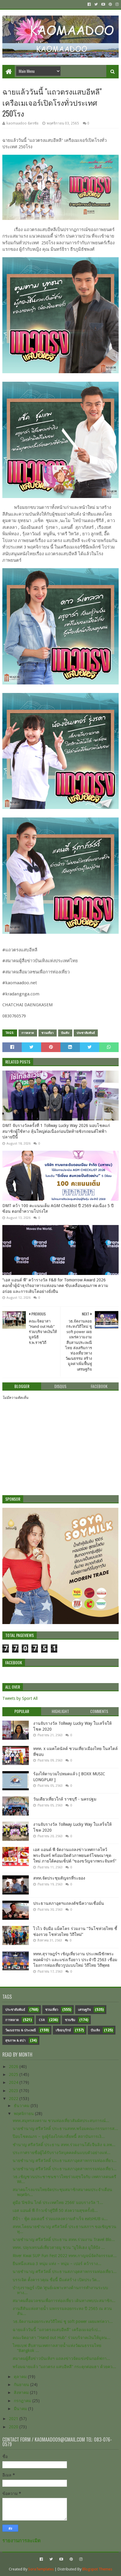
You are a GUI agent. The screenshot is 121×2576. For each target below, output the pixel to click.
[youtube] (103, 4)
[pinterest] (110, 4)
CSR (42, 2020)
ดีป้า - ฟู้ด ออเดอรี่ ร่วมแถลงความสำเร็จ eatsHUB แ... (60, 2219)
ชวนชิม (70, 2020)
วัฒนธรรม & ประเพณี (21, 2030)
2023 (14, 2091)
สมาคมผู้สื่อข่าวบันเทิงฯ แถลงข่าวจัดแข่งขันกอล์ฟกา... (61, 2358)
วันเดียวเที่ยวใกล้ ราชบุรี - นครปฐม (65, 1799)
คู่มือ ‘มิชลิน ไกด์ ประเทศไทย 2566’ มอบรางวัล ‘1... (58, 2203)
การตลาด (28, 1033)
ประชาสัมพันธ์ (86, 1033)
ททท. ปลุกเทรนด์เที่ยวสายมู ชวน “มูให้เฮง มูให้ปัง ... (59, 2247)
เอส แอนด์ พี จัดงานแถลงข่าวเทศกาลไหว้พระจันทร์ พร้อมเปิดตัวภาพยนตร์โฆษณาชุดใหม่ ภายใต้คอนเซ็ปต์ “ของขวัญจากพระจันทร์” (75, 1855)
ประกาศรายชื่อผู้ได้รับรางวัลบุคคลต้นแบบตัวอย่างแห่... (62, 2153)
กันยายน (22, 2385)
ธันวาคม (22, 2106)
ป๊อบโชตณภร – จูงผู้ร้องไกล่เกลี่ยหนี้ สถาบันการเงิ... (59, 2136)
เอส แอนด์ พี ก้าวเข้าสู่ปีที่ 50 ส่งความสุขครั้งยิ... (55, 2210)
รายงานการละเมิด (22, 2541)
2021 (14, 2419)
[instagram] (116, 4)
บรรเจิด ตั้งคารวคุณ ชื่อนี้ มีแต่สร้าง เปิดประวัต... (56, 2280)
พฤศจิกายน (24, 2114)
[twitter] (96, 4)
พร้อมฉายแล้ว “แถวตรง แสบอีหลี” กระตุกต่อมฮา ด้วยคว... (64, 2367)
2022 (14, 2099)
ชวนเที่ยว (48, 1033)
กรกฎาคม (23, 2401)
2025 (14, 2074)
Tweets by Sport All (20, 1698)
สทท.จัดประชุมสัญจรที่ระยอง (59, 1878)
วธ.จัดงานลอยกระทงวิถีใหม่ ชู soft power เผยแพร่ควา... (63, 2321)
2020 (14, 2427)
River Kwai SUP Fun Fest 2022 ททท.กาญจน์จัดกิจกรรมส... (65, 2256)
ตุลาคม (21, 2377)
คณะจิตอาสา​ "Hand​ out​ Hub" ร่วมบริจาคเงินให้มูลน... (62, 2338)
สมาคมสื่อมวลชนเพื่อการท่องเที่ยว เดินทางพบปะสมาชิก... (64, 2301)
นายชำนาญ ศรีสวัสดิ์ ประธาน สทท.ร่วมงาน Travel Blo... (64, 2240)
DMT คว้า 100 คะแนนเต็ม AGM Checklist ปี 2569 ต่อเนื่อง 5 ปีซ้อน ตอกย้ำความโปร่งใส (58, 1209)
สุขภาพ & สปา (15, 2041)
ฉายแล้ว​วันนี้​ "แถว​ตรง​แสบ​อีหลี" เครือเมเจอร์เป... (57, 2330)
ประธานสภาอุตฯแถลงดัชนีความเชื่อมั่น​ (69, 1903)
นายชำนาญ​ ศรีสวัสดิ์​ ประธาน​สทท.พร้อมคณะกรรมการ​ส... (65, 2129)
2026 (14, 2067)
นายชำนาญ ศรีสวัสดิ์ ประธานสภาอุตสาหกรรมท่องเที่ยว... (65, 2161)
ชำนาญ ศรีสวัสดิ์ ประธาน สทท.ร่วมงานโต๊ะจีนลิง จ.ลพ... (64, 2145)
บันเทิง (65, 1033)
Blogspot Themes (97, 2569)
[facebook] (89, 4)
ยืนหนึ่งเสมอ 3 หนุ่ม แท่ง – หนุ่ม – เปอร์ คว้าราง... (57, 2264)
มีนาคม (21, 2409)
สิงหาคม (22, 2392)
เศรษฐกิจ (84, 2010)
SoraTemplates (41, 2569)
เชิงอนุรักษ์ (63, 2030)
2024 (14, 2082)
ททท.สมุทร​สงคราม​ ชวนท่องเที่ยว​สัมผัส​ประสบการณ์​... (61, 2121)
